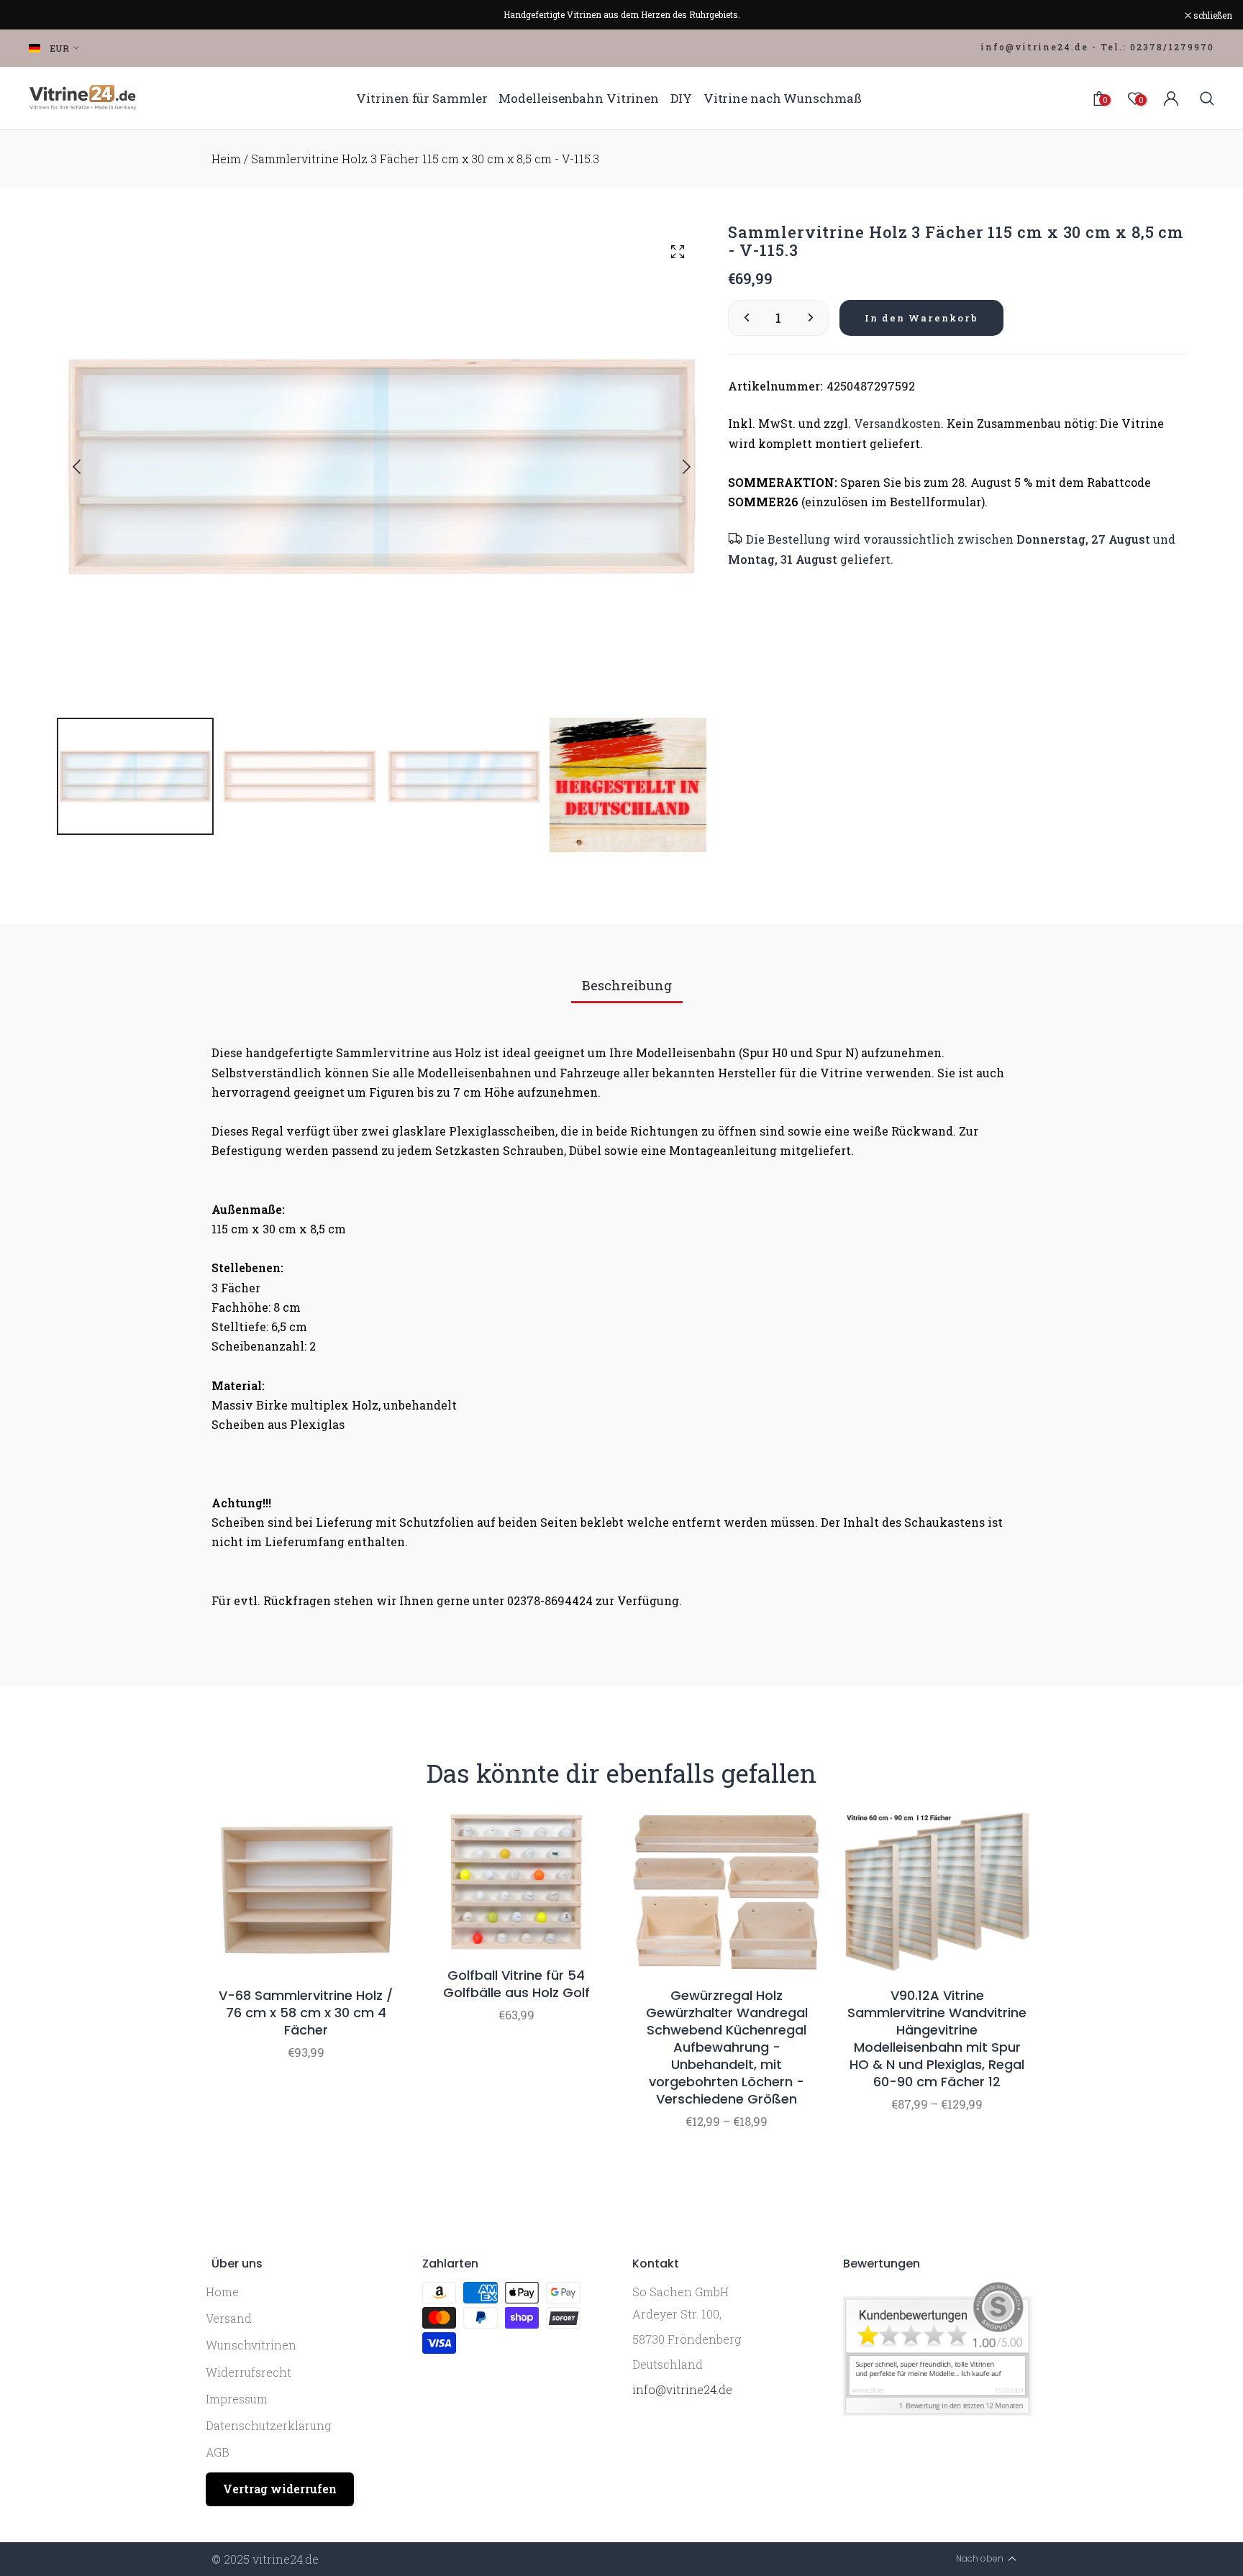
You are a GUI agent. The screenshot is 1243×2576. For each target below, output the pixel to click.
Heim (226, 159)
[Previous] (88, 467)
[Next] (675, 467)
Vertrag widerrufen (280, 2489)
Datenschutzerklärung (268, 2425)
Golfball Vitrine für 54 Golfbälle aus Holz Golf (516, 1984)
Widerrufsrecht (249, 2372)
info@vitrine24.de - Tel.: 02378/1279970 (1097, 47)
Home (222, 2292)
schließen (38, 15)
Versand (229, 2318)
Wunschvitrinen (251, 2345)
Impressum (237, 2399)
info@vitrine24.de (682, 2389)
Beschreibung (627, 985)
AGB (218, 2452)
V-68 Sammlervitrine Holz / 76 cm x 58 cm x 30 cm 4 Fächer (306, 2013)
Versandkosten (897, 424)
